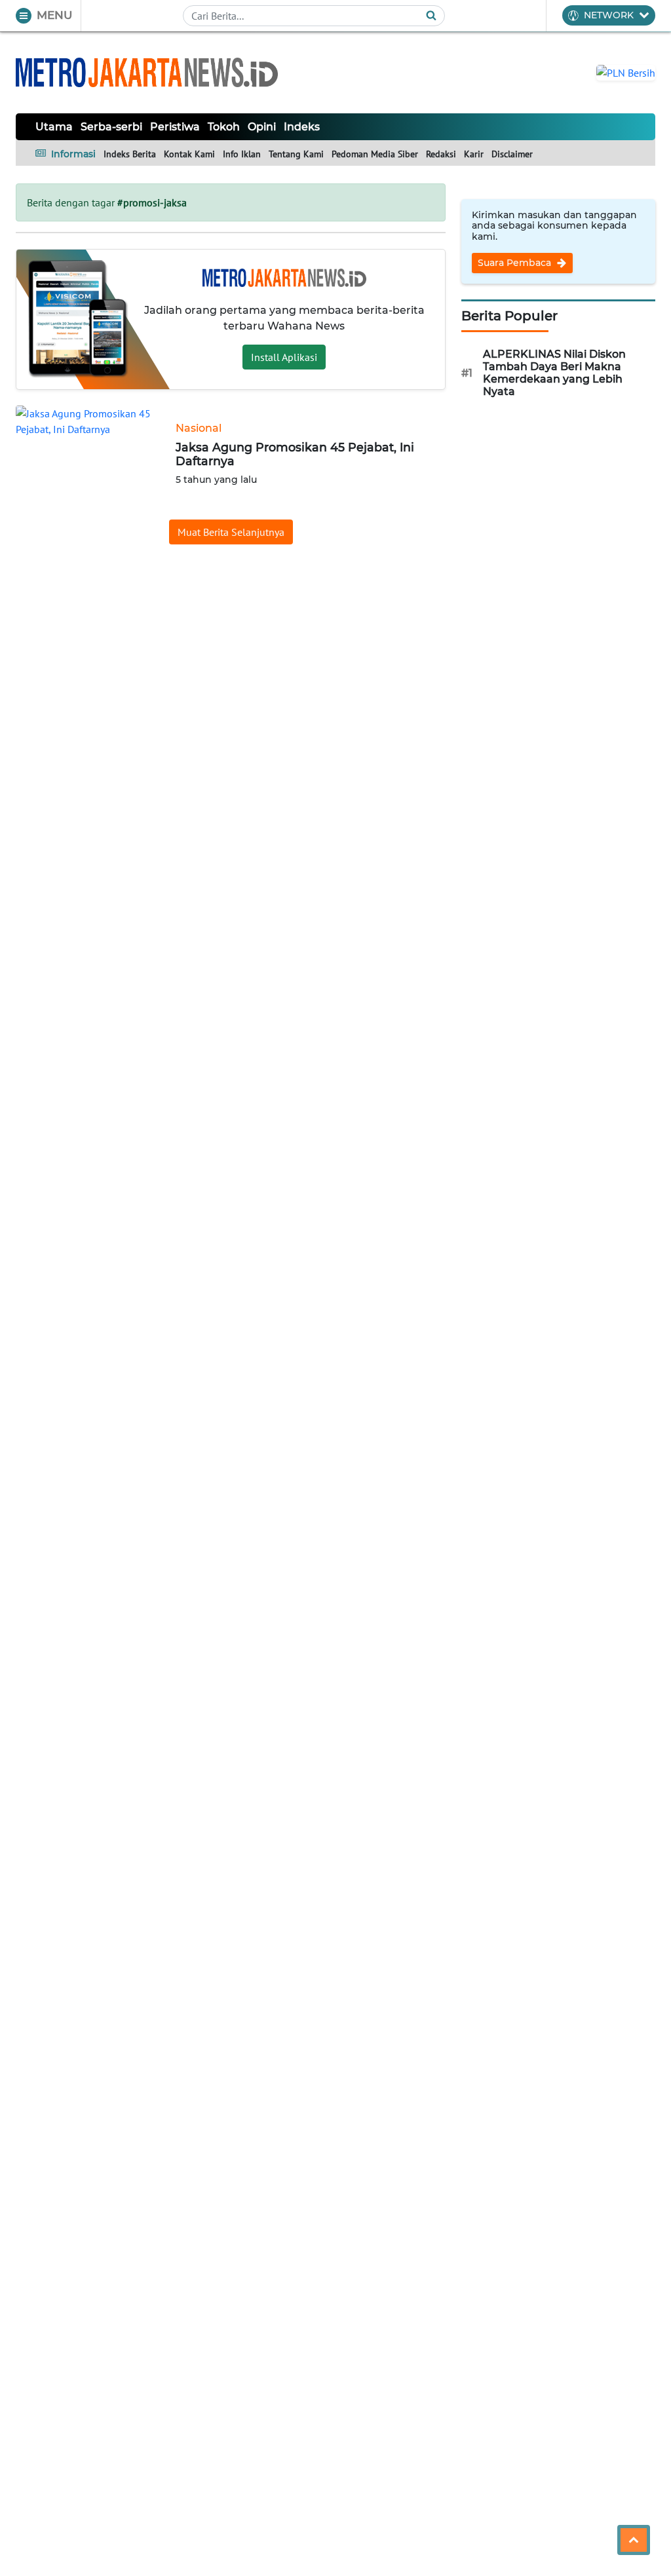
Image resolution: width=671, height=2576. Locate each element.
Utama (54, 127)
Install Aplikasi (284, 357)
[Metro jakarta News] (147, 72)
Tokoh (224, 127)
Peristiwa (175, 127)
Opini (262, 127)
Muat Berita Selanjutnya (231, 532)
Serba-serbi (111, 127)
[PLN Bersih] (626, 71)
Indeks (302, 127)
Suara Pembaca (516, 263)
